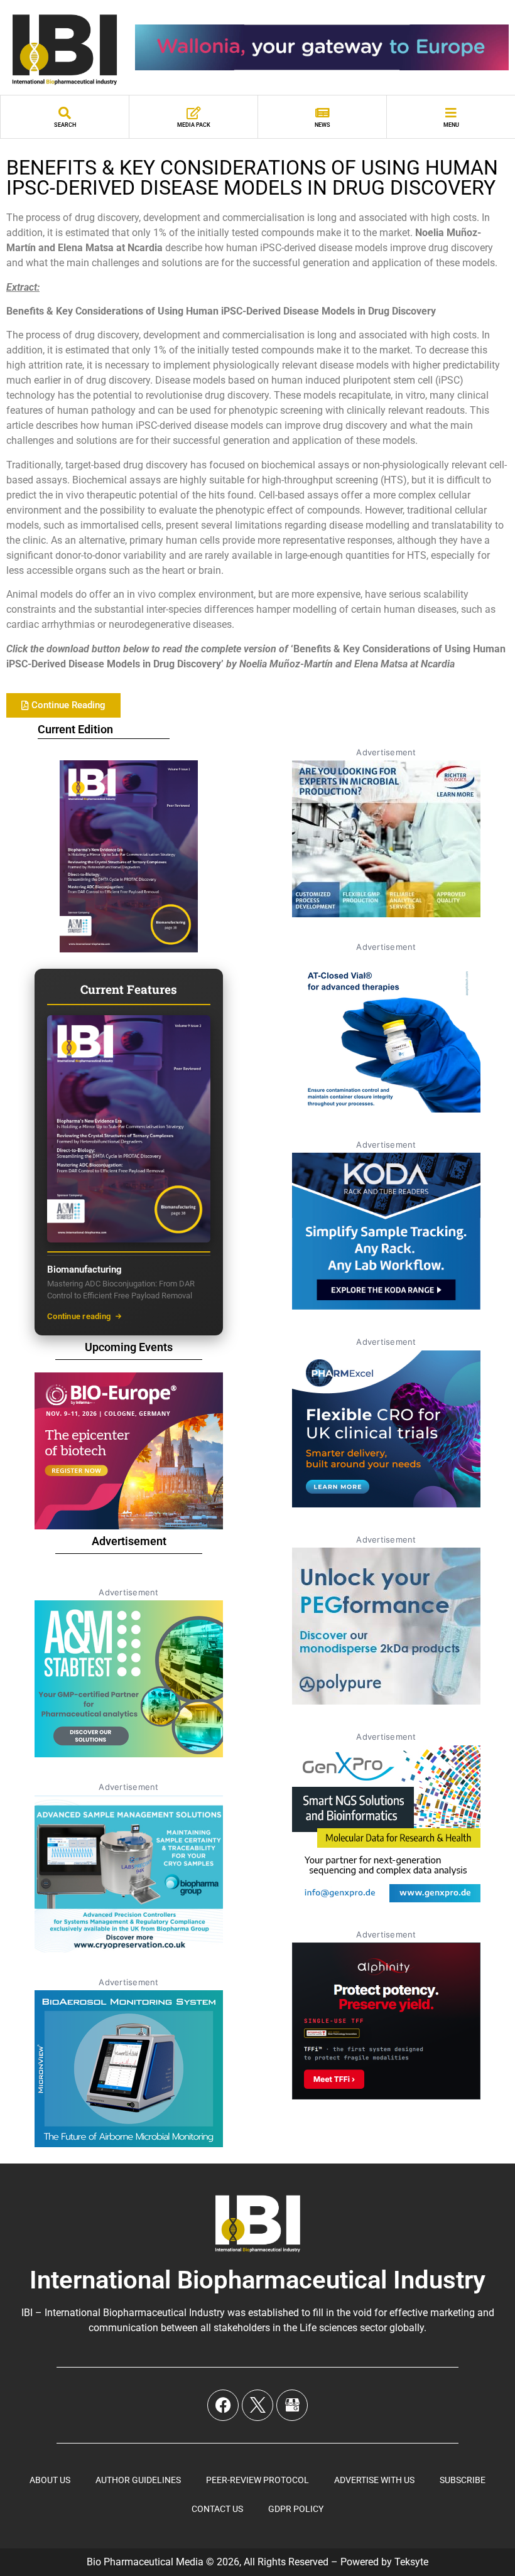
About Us (50, 2480)
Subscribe (463, 2480)
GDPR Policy (296, 2509)
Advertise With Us (374, 2480)
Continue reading (79, 1316)
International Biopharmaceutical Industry (257, 2280)
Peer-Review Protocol (257, 2480)
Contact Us (217, 2509)
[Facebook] (223, 2405)
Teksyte (411, 2562)
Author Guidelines (138, 2480)
